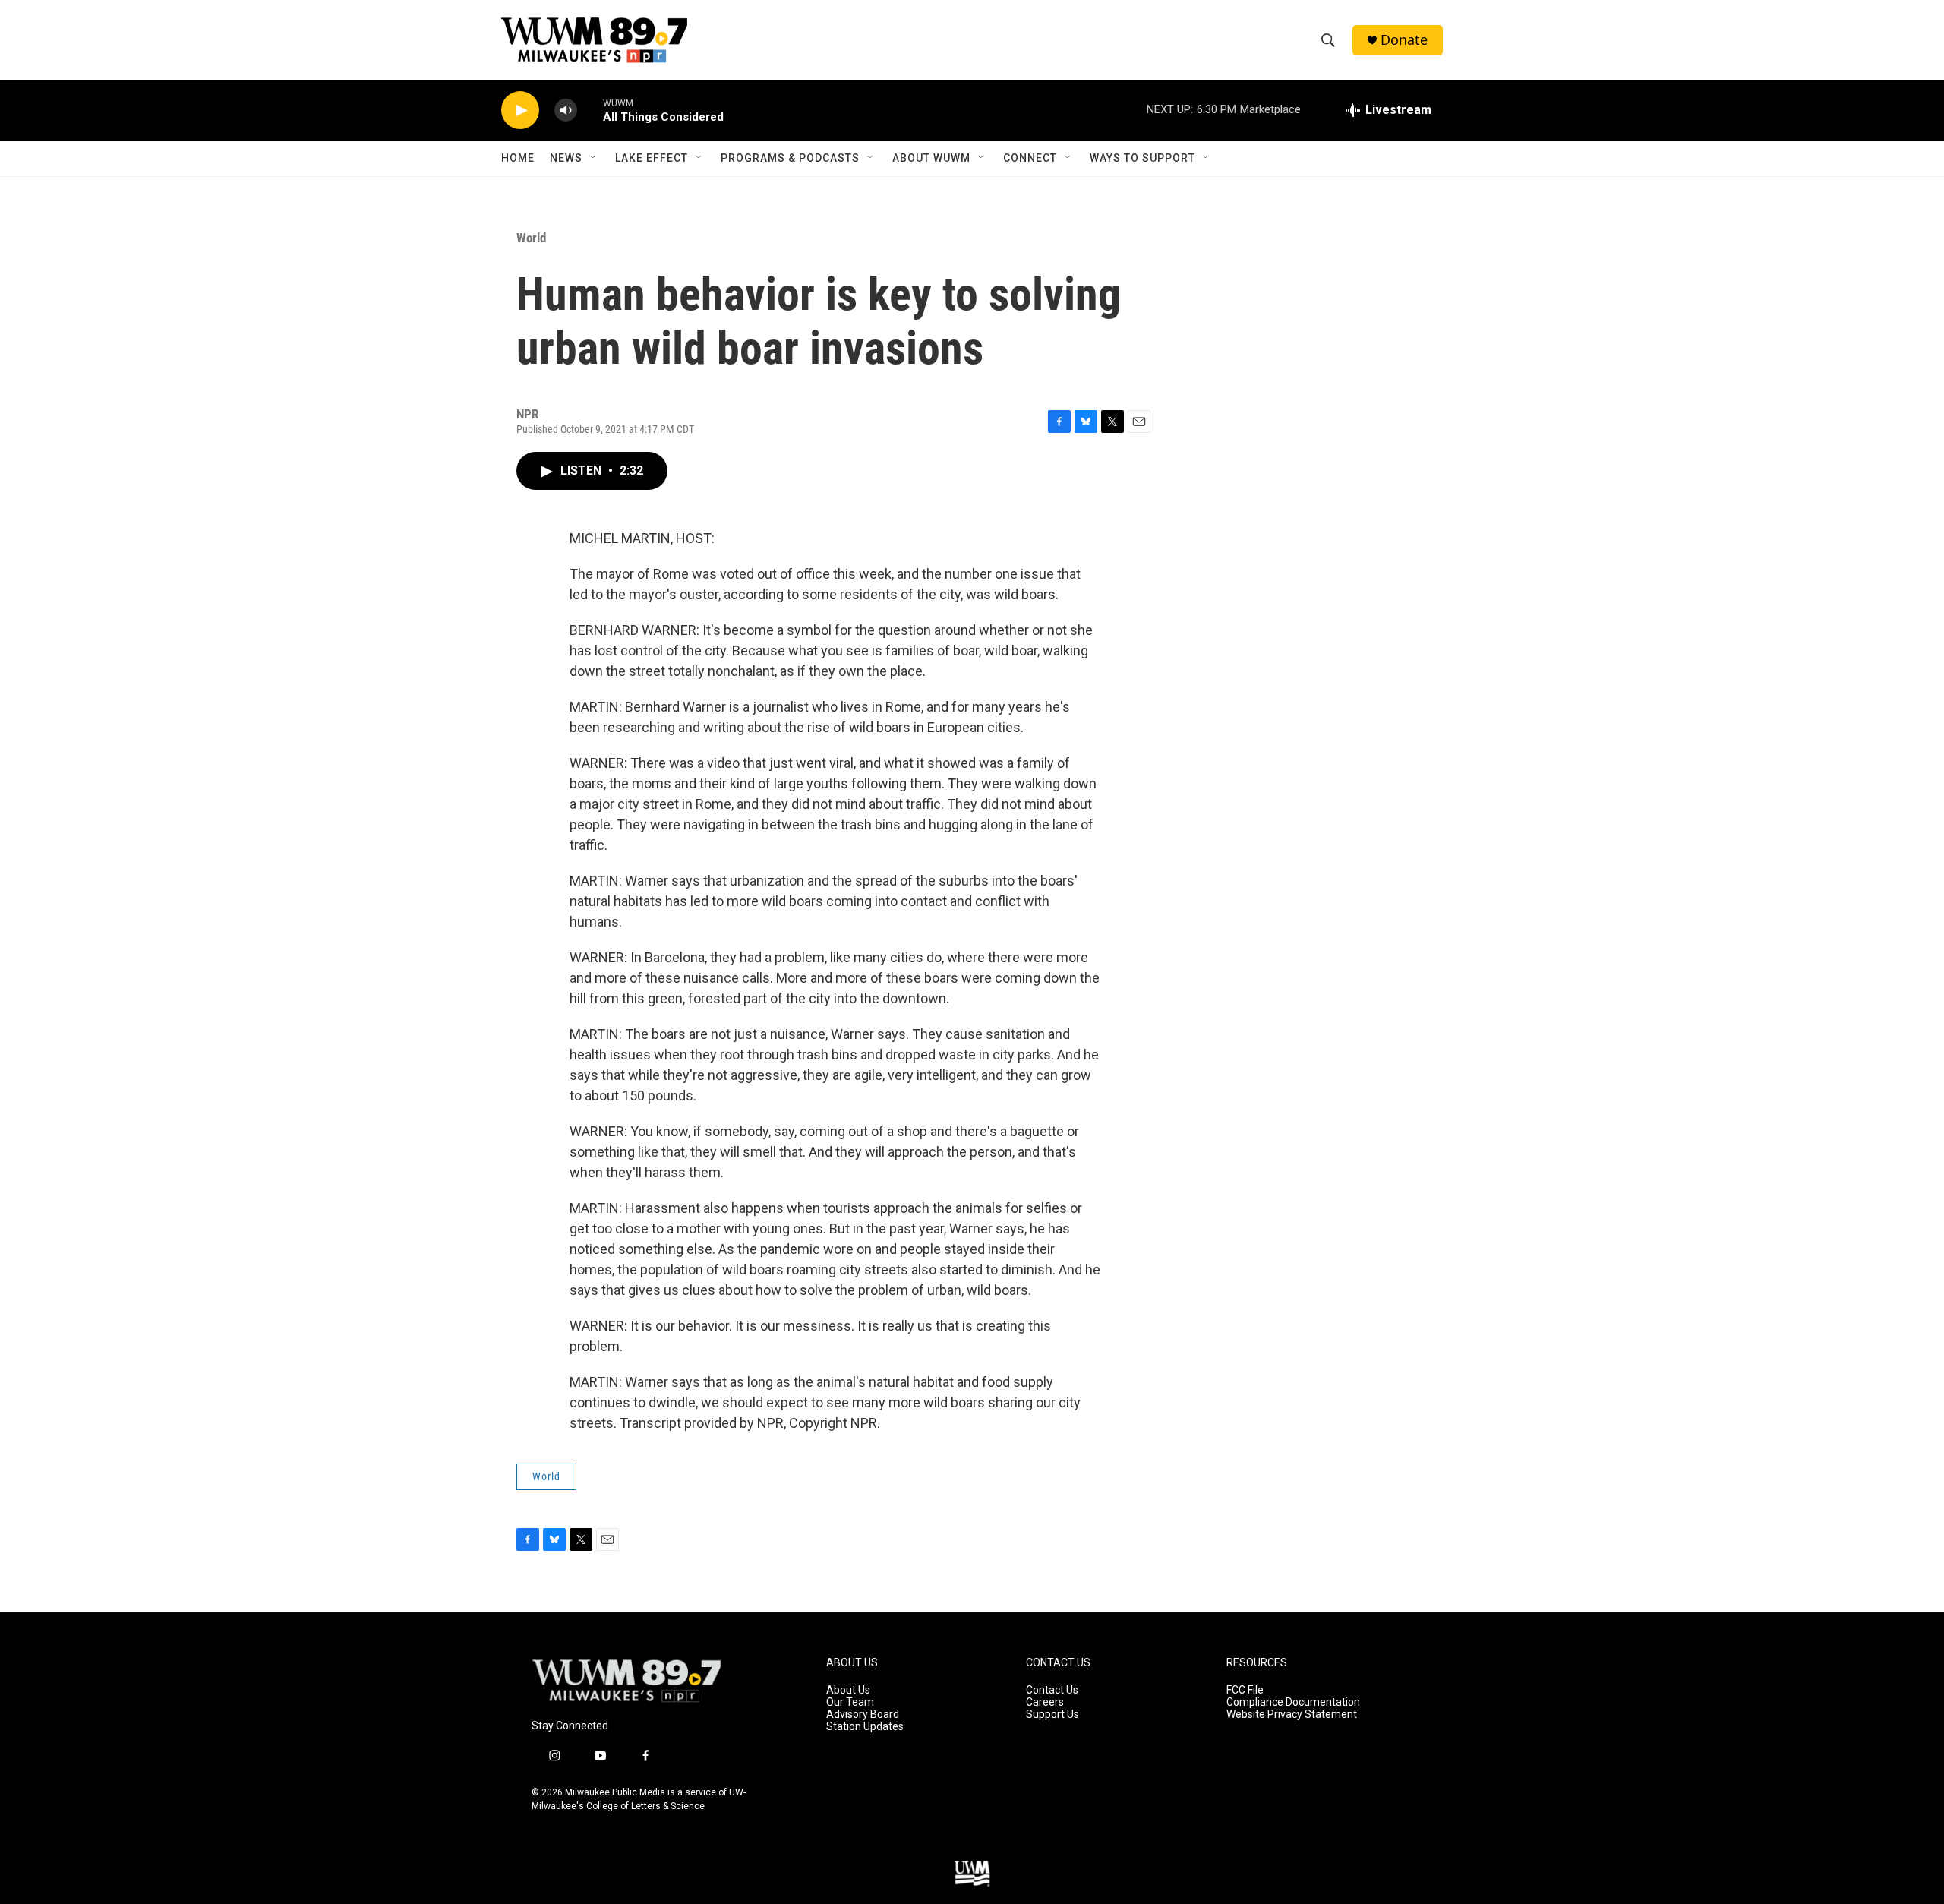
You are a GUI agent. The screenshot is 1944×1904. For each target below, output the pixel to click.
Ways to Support (1142, 158)
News (566, 158)
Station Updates (865, 1727)
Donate (1404, 40)
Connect (1030, 158)
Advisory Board (863, 1715)
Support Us (1052, 1715)
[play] (520, 111)
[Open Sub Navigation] (594, 158)
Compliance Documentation (1293, 1702)
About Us (848, 1690)
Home (518, 158)
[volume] (566, 111)
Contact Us (1052, 1690)
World (531, 238)
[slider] (590, 110)
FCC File (1245, 1690)
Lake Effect (652, 158)
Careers (1045, 1702)
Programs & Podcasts (790, 158)
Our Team (850, 1702)
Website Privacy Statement (1292, 1715)
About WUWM (931, 158)
